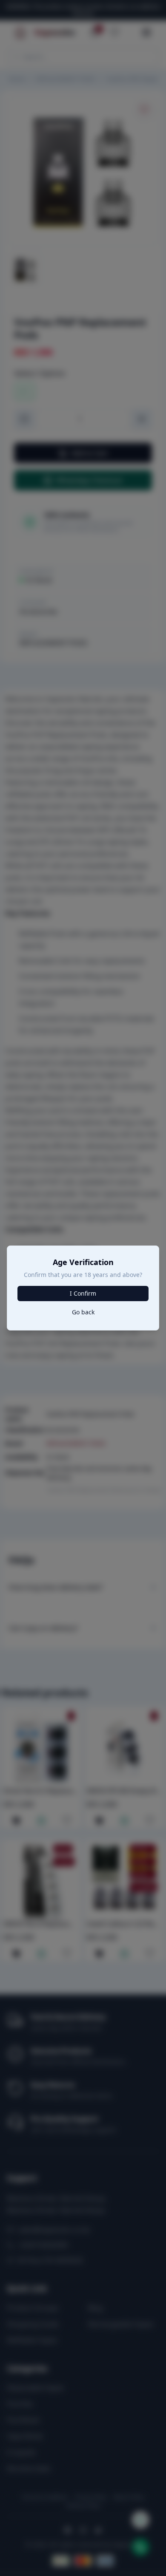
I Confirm (83, 1293)
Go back (83, 1312)
